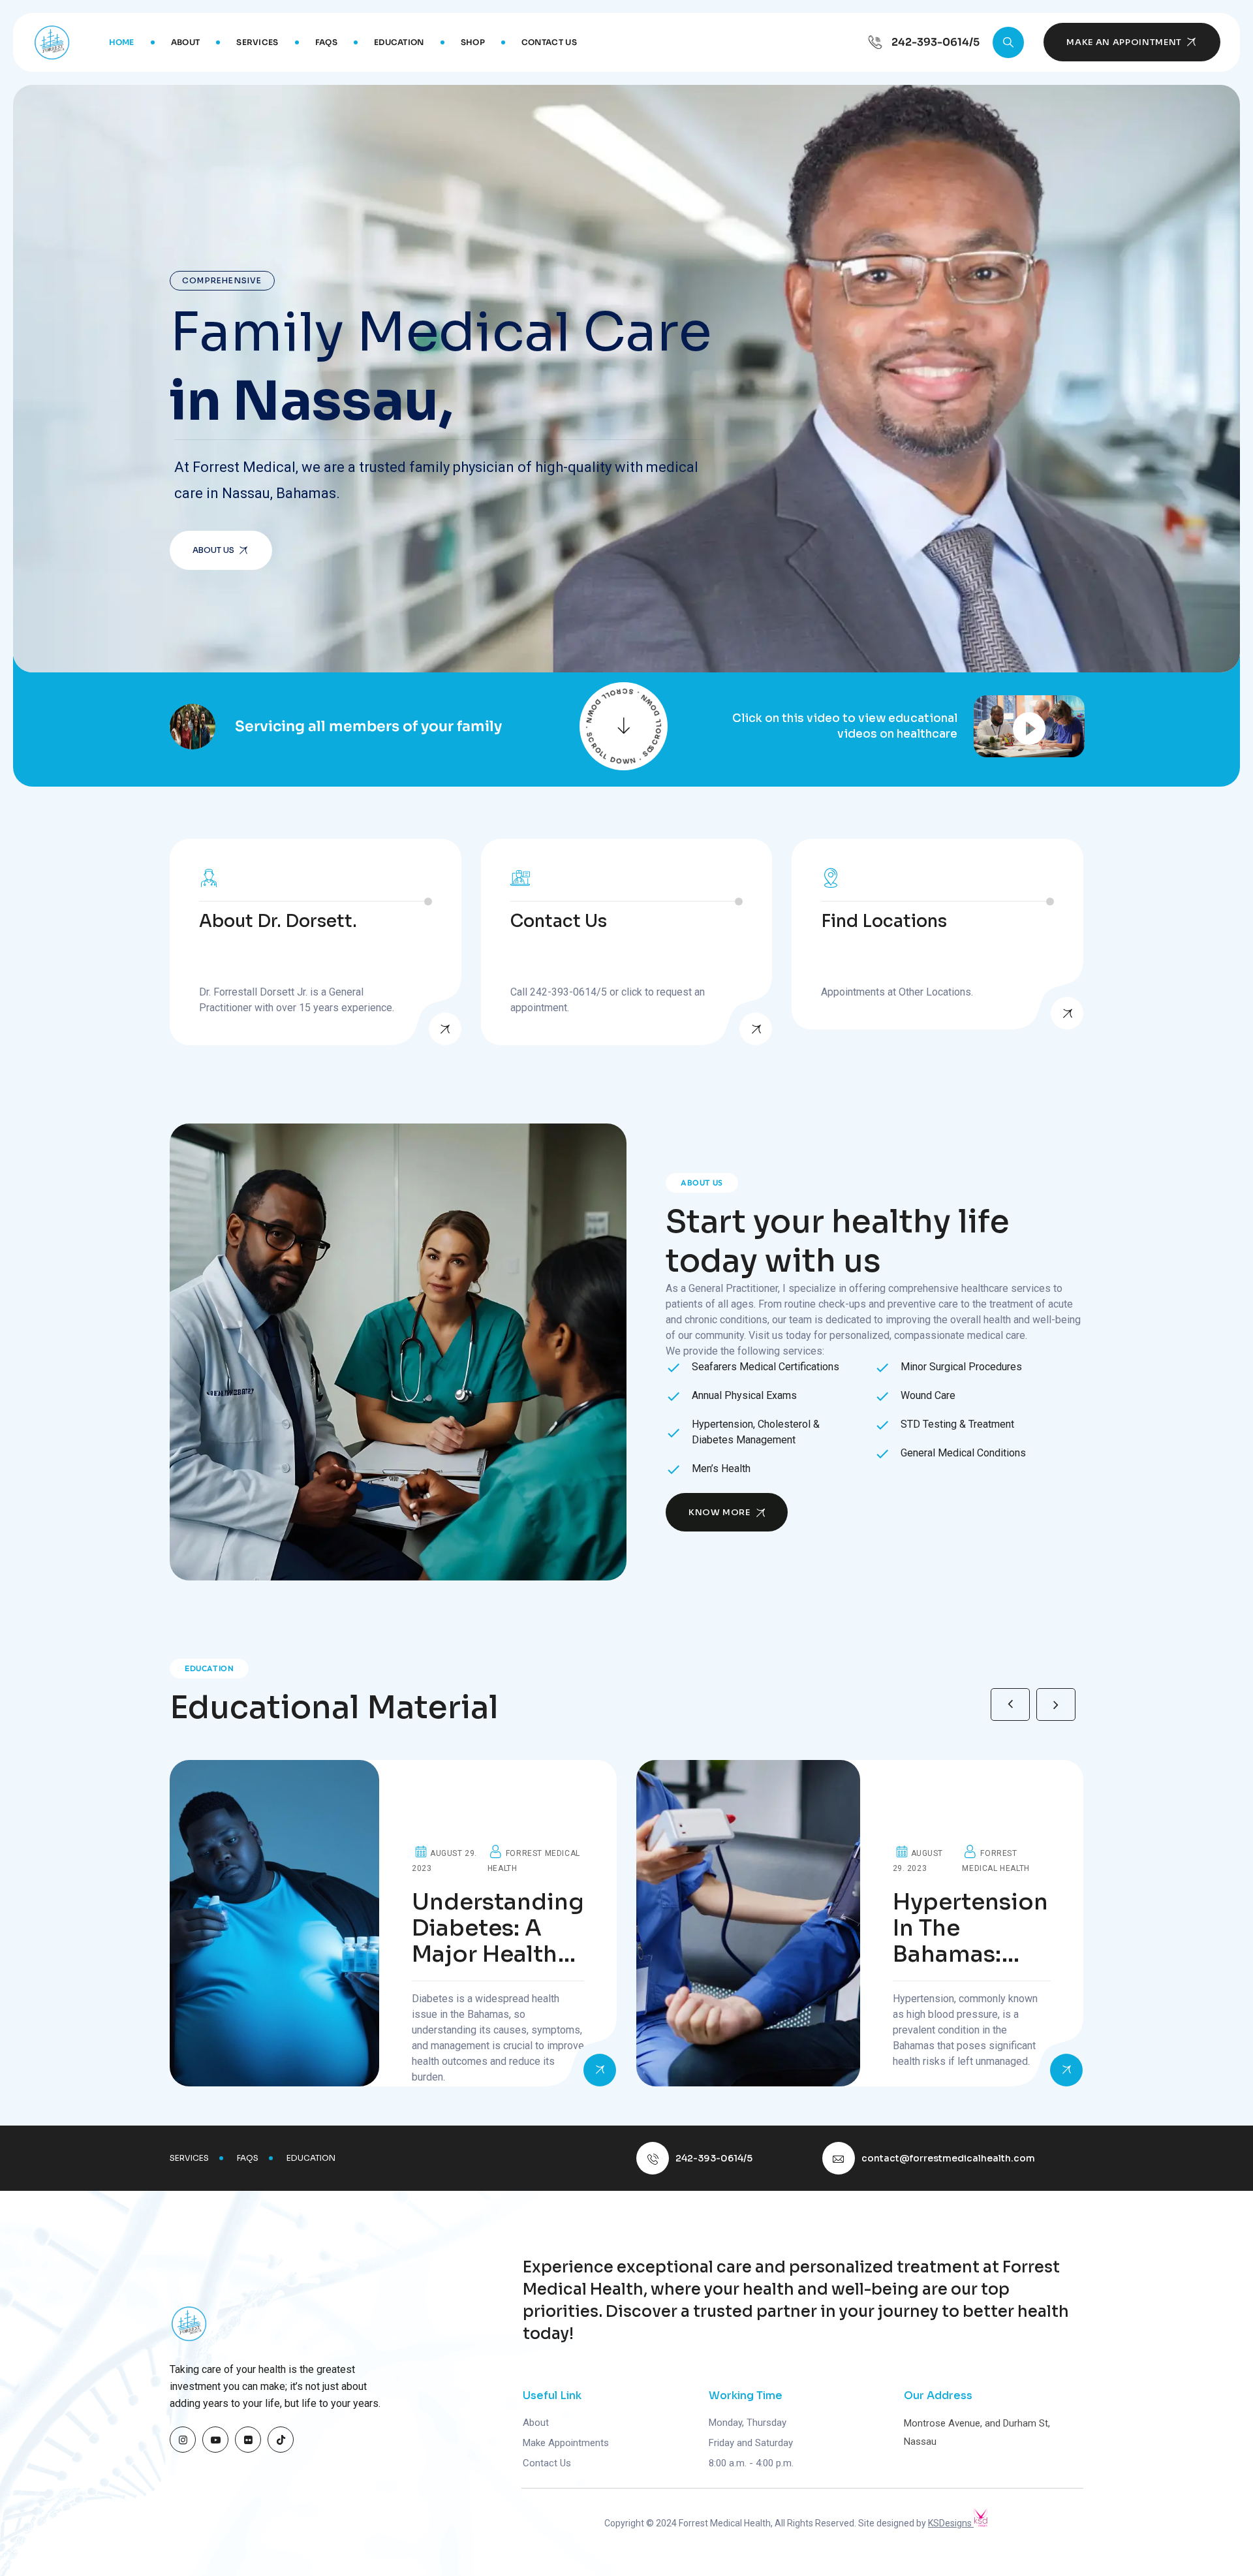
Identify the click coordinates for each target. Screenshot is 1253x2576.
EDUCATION (399, 42)
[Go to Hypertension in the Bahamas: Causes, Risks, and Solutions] (860, 1923)
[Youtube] (215, 2440)
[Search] (1008, 42)
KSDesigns (951, 2523)
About (536, 2423)
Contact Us (547, 2463)
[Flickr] (248, 2440)
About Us (213, 550)
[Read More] (445, 1029)
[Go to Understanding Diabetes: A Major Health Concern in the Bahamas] (393, 1923)
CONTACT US (549, 42)
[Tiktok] (281, 2440)
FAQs (326, 42)
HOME (122, 42)
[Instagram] (183, 2440)
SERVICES (257, 42)
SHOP (473, 42)
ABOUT (186, 42)
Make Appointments (566, 2443)
